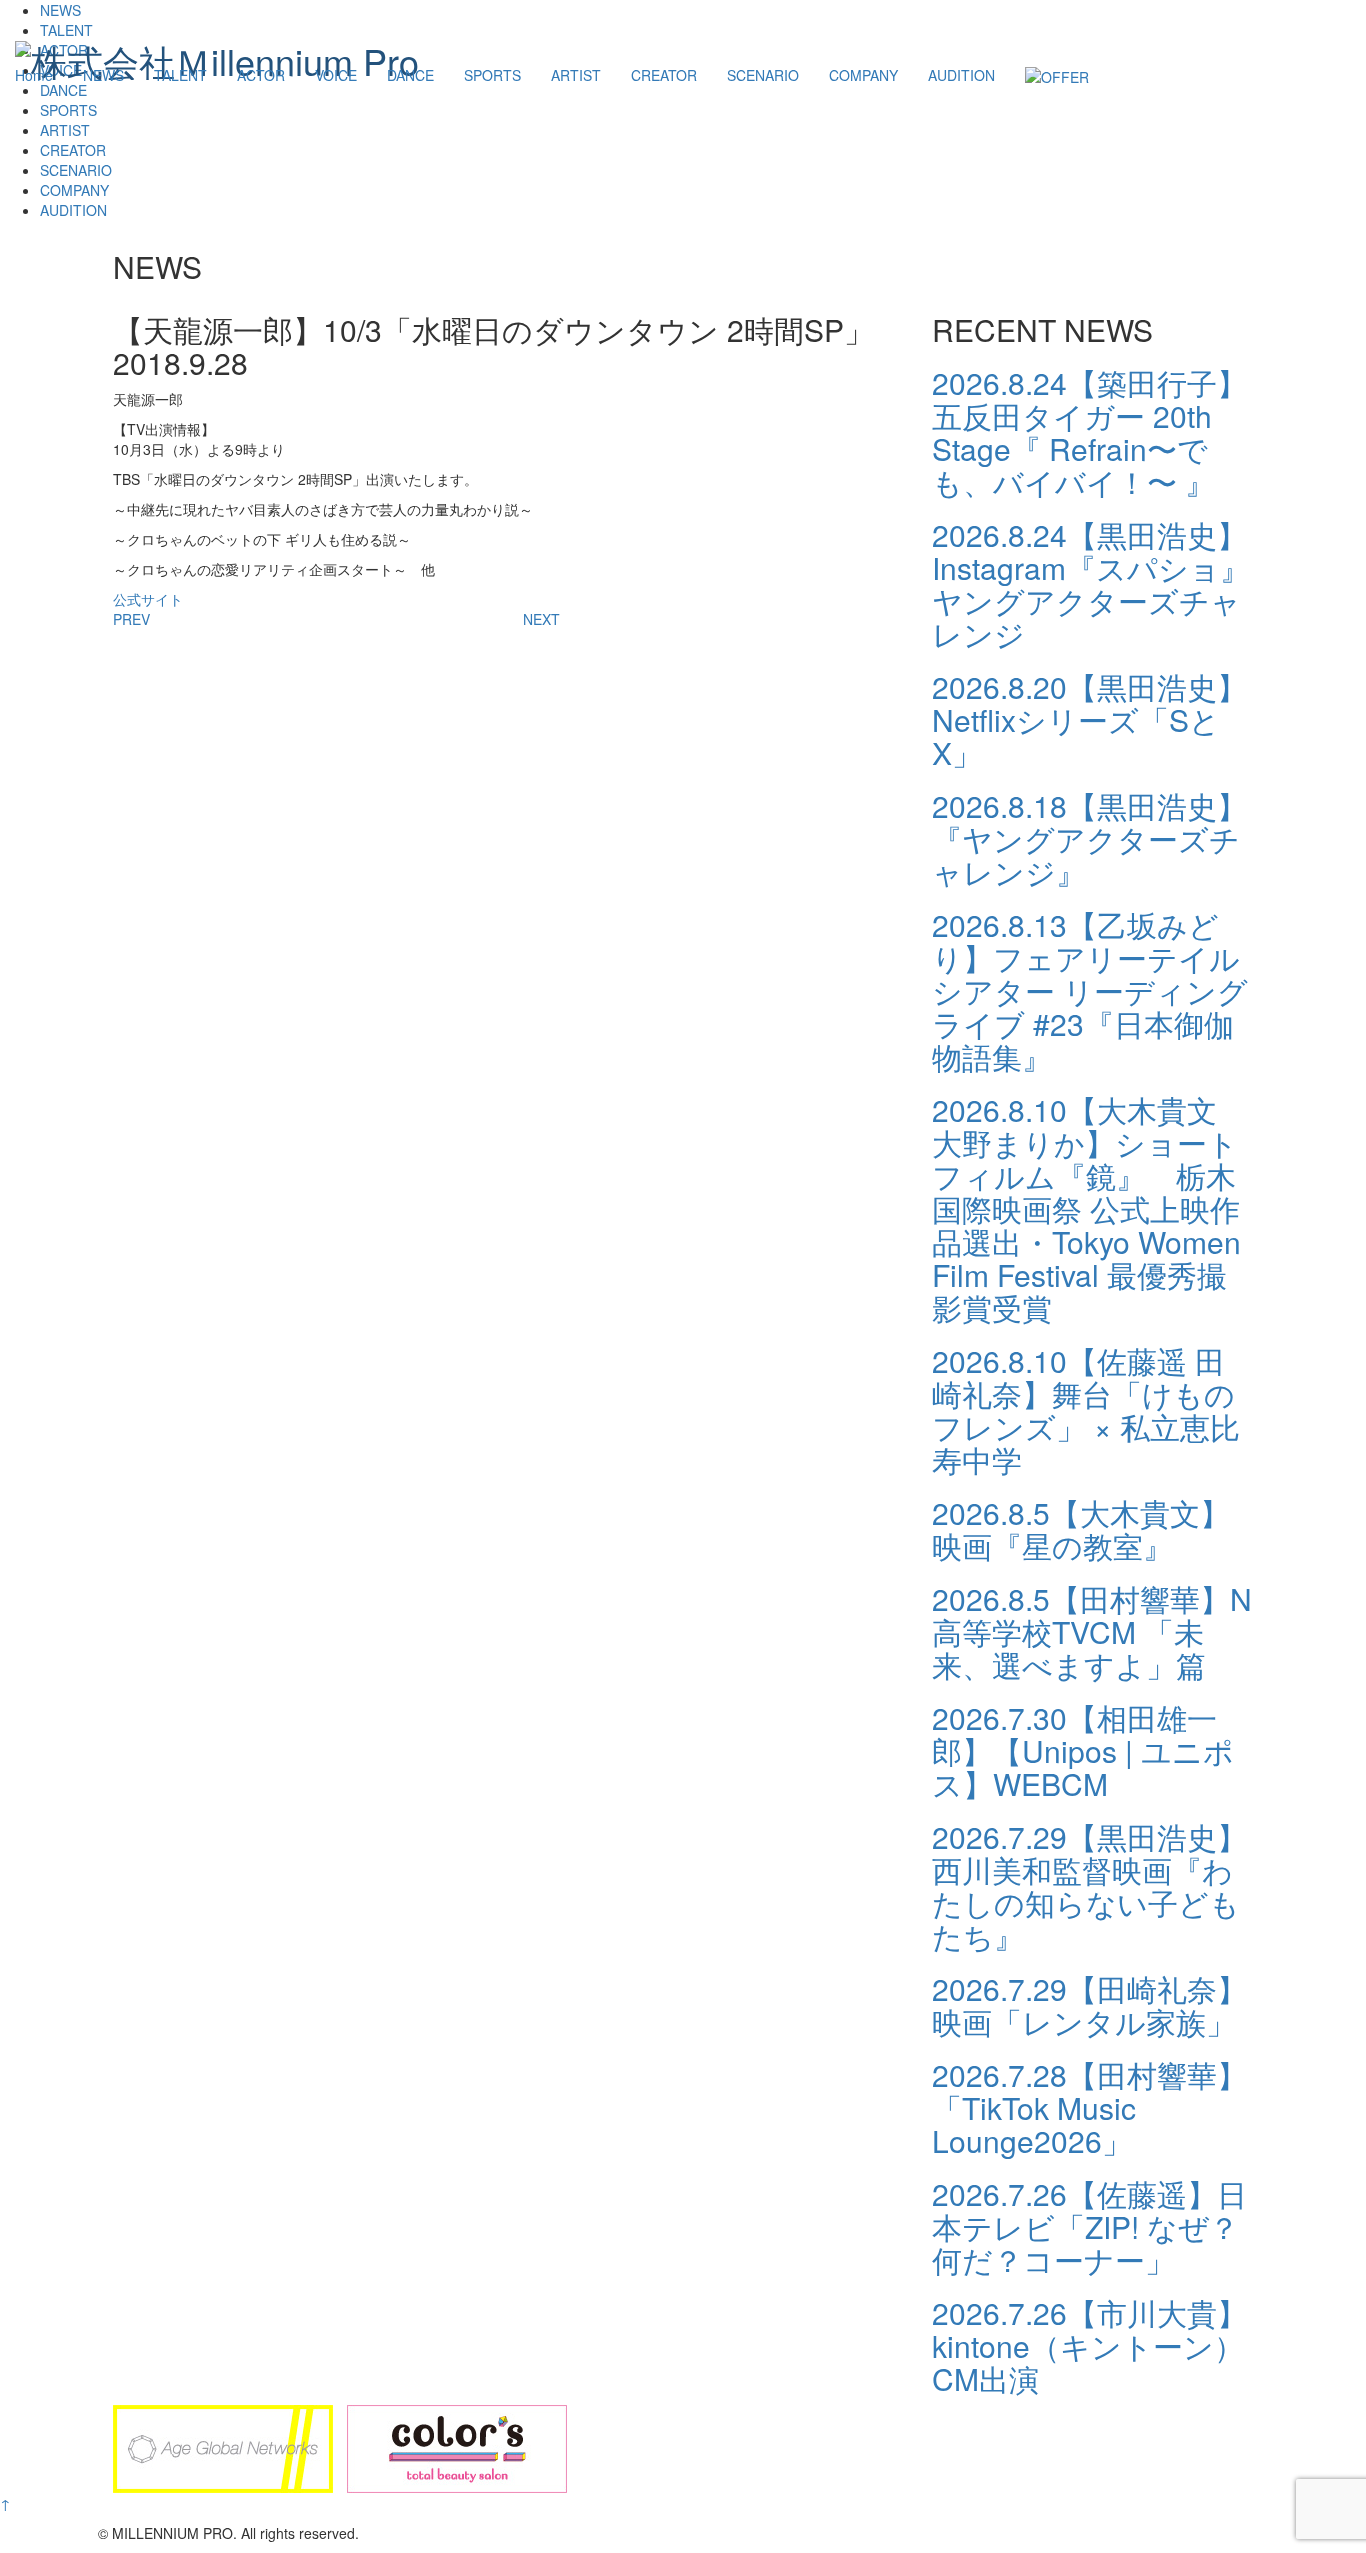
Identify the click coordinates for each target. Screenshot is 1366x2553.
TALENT (180, 75)
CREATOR (664, 75)
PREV (131, 619)
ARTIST (576, 75)
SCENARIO (763, 75)
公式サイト (148, 599)
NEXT (541, 619)
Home (34, 75)
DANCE (410, 75)
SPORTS (492, 75)
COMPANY (863, 75)
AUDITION (961, 75)
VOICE (336, 75)
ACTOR (261, 75)
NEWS (103, 75)
